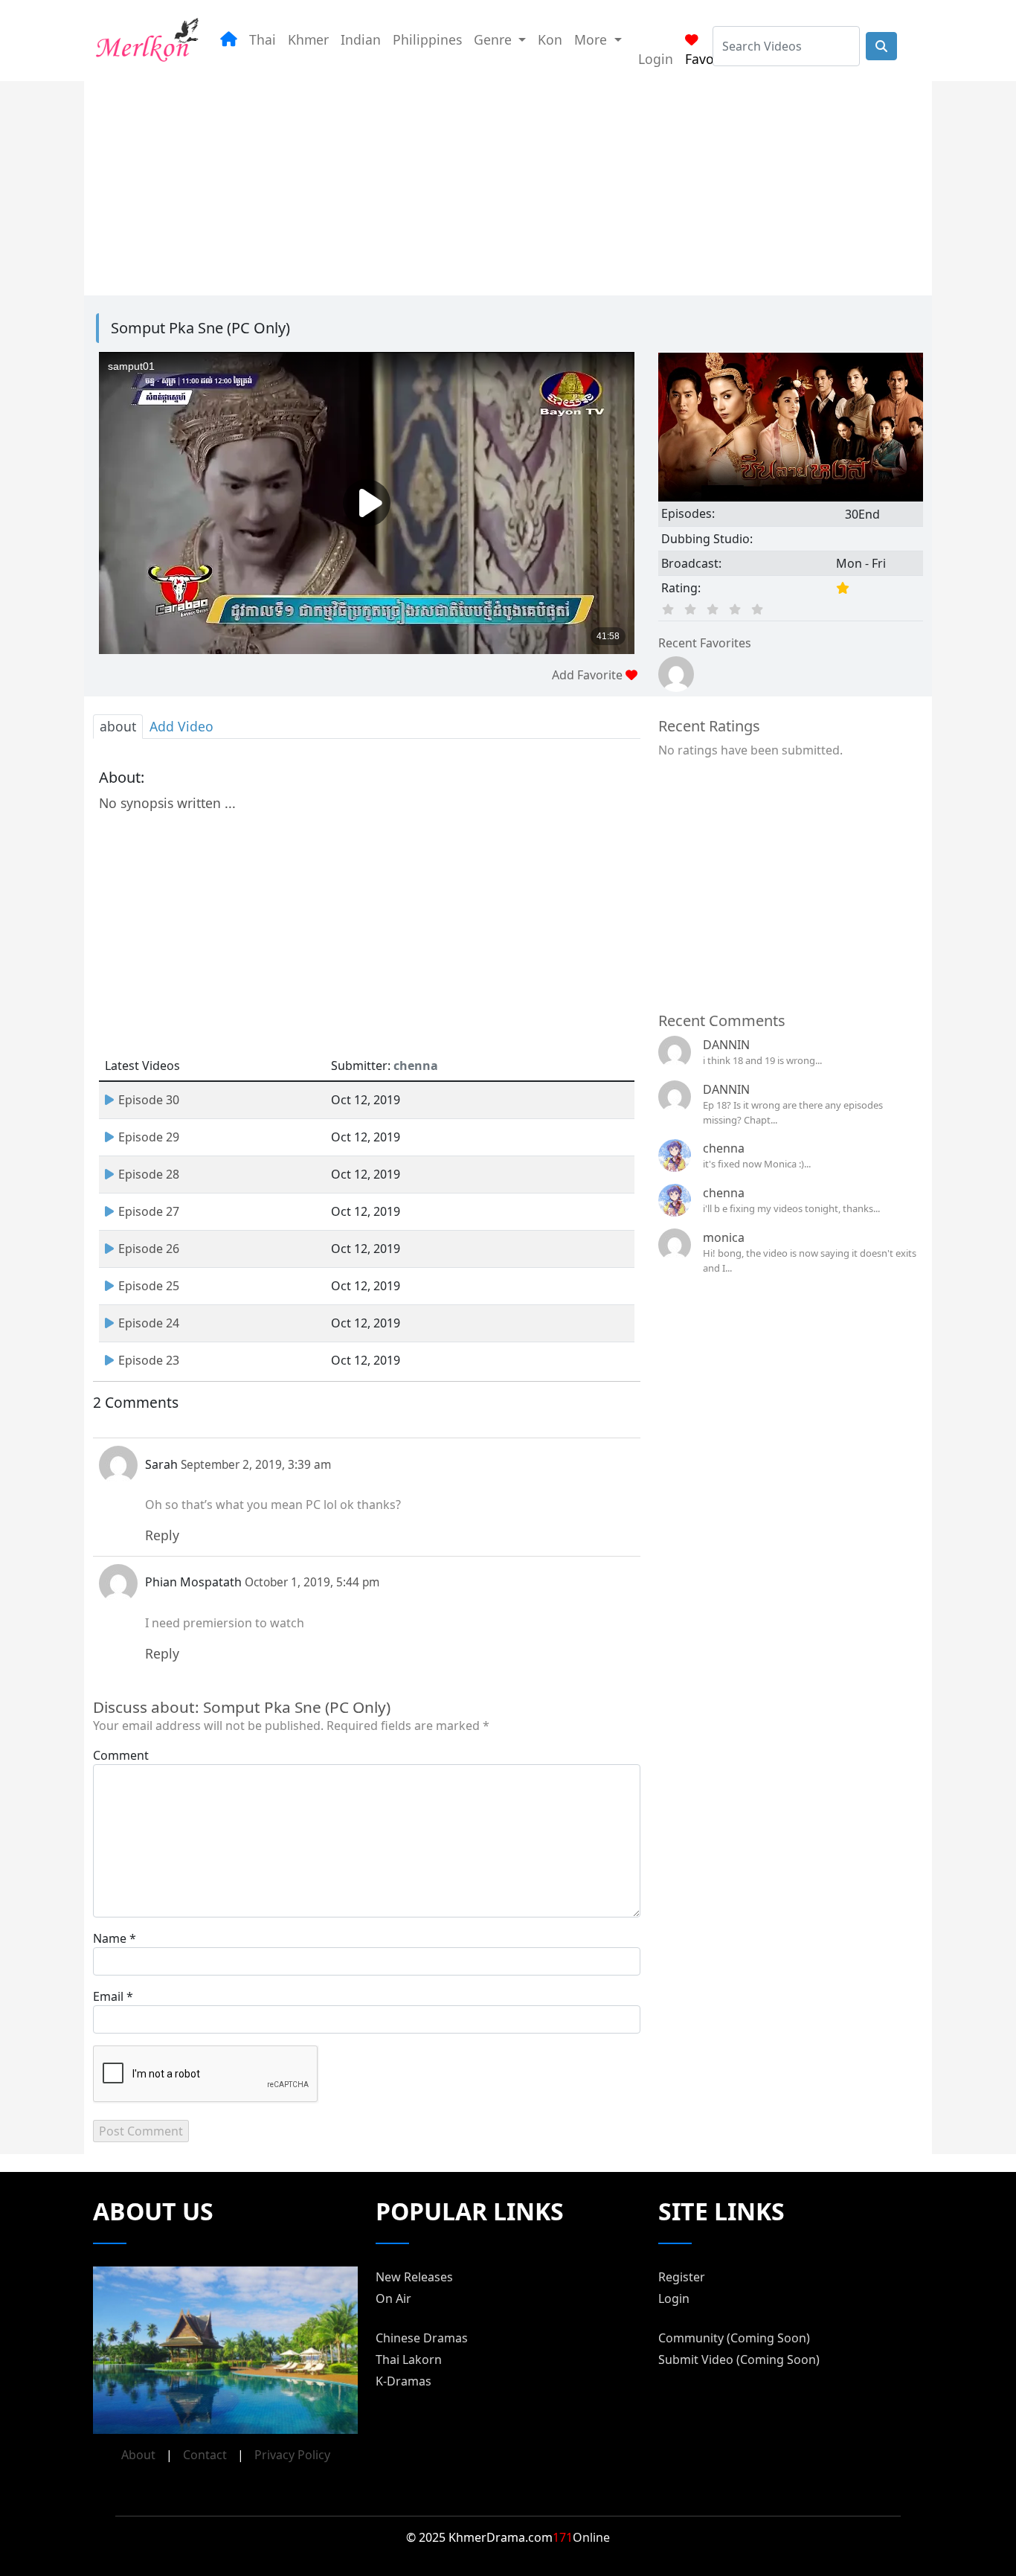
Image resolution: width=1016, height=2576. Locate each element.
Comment (121, 1755)
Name (110, 1938)
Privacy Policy (292, 2455)
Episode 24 (149, 1323)
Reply (162, 1535)
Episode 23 (149, 1360)
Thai (263, 39)
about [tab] (118, 726)
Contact (205, 2455)
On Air (393, 2298)
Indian (361, 39)
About (138, 2455)
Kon (550, 39)
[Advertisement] (508, 185)
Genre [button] (495, 39)
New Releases (414, 2277)
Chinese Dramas (422, 2338)
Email (108, 1996)
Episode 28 (149, 1174)
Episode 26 (149, 1249)
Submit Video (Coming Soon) (739, 2359)
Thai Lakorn (409, 2359)
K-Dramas (403, 2381)
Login (656, 59)
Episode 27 (149, 1211)
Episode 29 (149, 1137)
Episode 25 (149, 1286)
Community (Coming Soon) (734, 2338)
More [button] (592, 39)
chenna (724, 1148)
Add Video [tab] (181, 726)
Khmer (308, 39)
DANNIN (726, 1045)
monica (724, 1237)
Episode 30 (149, 1100)
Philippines (427, 39)
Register (682, 2277)
